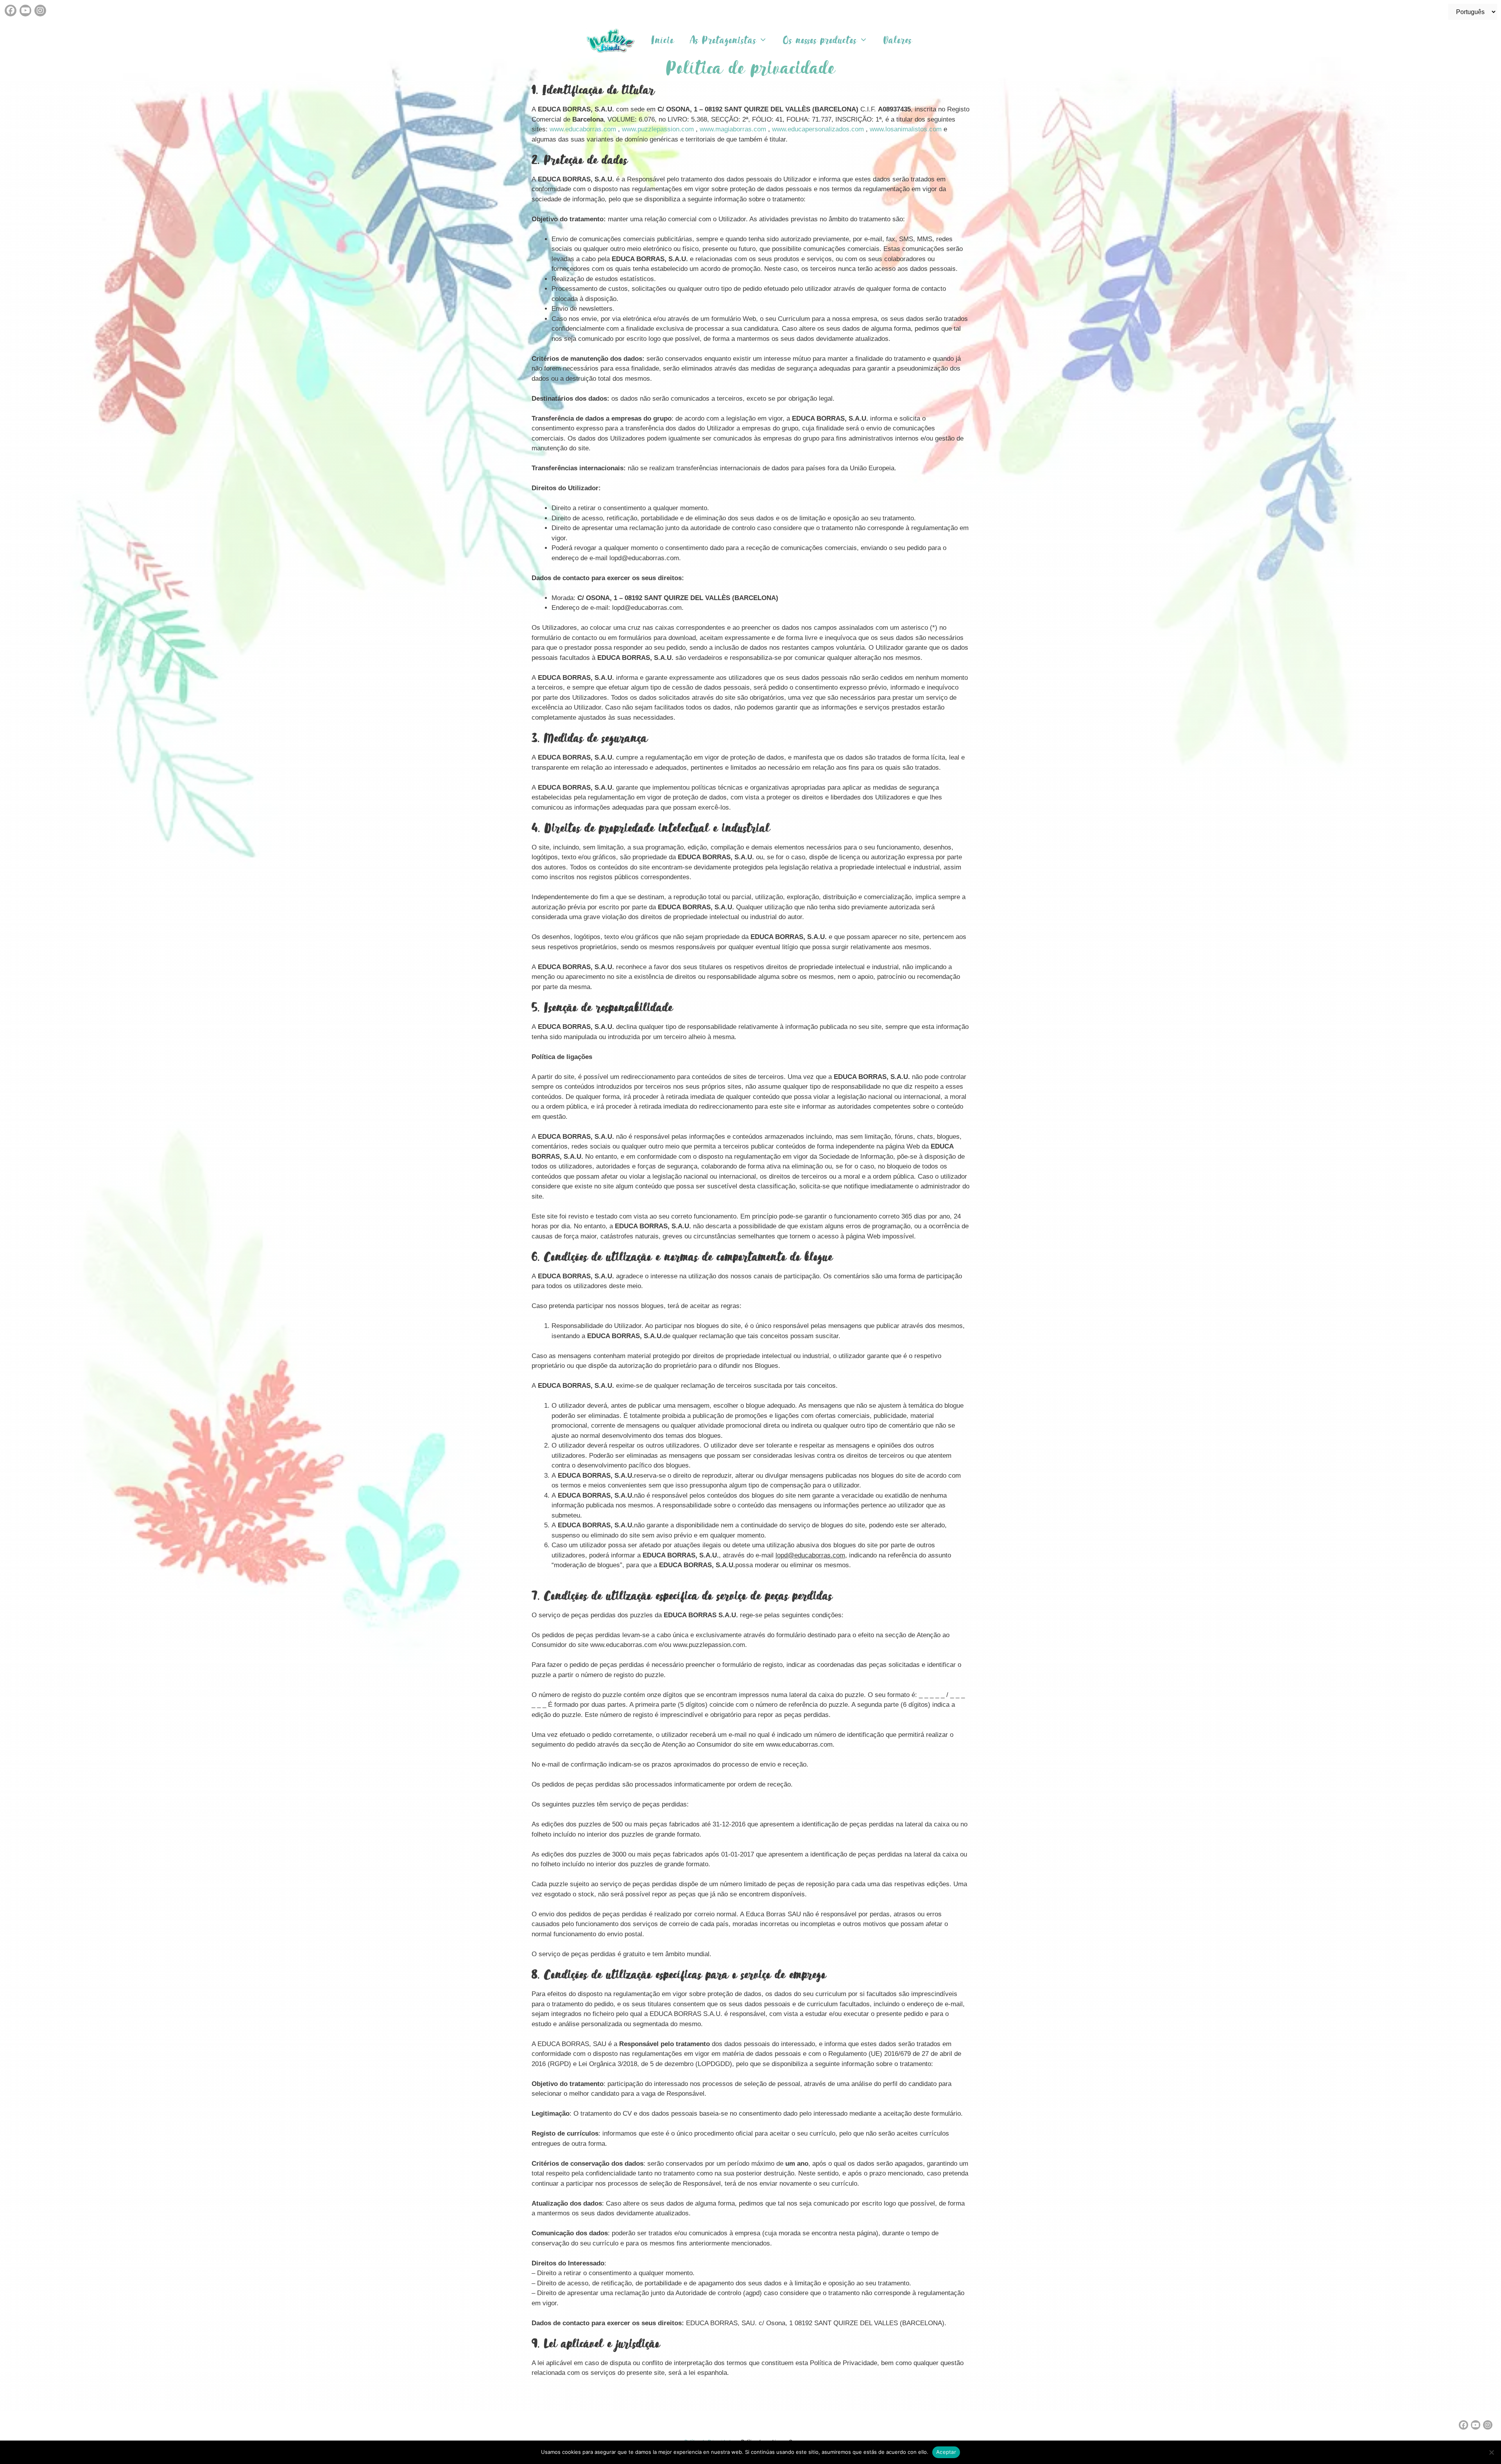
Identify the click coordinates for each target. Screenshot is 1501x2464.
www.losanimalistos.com (906, 129)
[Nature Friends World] (613, 40)
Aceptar (946, 2452)
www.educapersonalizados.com (818, 129)
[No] (1491, 2452)
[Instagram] (40, 11)
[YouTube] (25, 11)
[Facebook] (11, 11)
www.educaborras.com (583, 129)
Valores (898, 40)
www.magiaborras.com (733, 129)
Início (663, 40)
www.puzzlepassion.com (658, 129)
